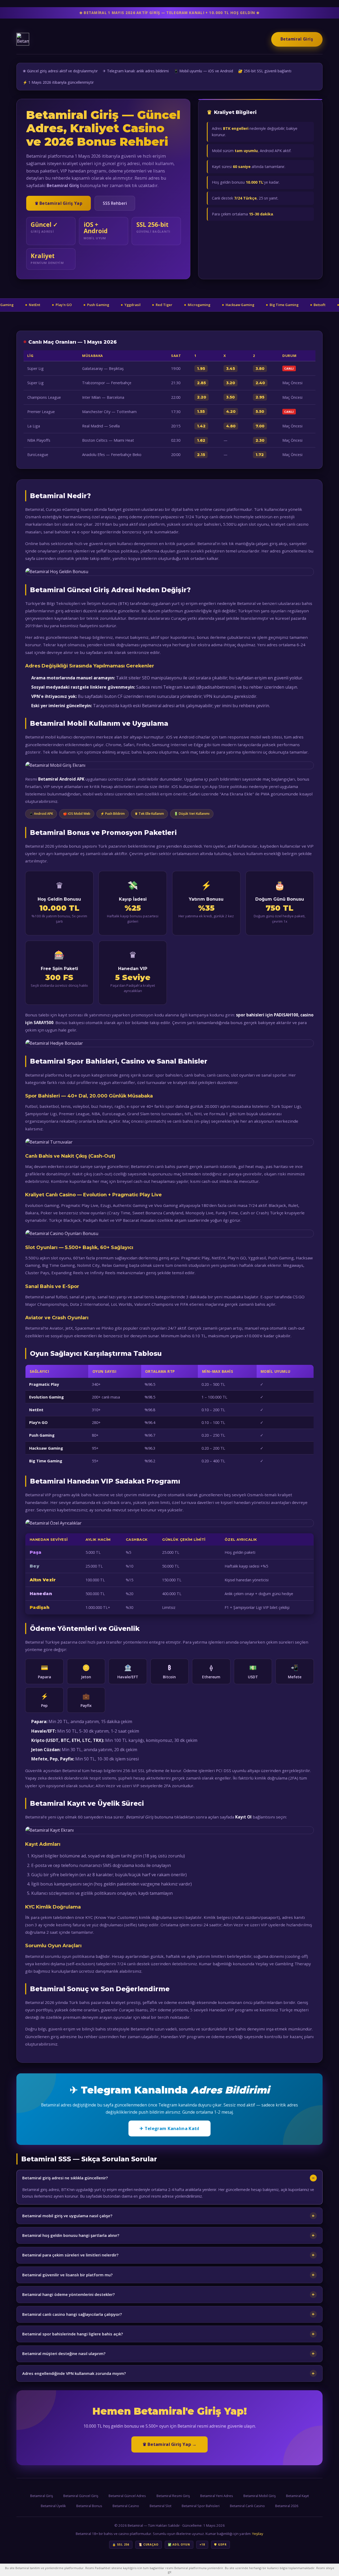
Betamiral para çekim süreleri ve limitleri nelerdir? (70, 2255)
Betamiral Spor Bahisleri (201, 2506)
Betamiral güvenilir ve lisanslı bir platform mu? (67, 2275)
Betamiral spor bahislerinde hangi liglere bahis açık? (73, 2334)
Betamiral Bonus (89, 2506)
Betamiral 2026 (287, 2506)
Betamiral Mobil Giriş (260, 2496)
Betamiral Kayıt (297, 2496)
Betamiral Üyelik (53, 2506)
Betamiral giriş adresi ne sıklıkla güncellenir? (65, 2178)
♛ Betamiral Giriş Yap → (170, 2444)
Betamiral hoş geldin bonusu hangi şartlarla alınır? (71, 2235)
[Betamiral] (23, 39)
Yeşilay (258, 2534)
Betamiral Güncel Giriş (81, 2496)
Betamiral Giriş (297, 39)
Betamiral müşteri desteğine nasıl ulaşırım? (64, 2353)
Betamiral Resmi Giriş (173, 2496)
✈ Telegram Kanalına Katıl (169, 2128)
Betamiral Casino (126, 2506)
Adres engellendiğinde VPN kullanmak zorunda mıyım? (74, 2373)
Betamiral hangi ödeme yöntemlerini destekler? (68, 2294)
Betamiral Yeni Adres (217, 2496)
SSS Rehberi (115, 203)
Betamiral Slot (160, 2506)
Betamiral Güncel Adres (127, 2496)
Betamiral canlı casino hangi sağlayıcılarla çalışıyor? (72, 2314)
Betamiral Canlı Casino (247, 2506)
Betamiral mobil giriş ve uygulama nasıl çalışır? (67, 2216)
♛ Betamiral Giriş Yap (59, 203)
